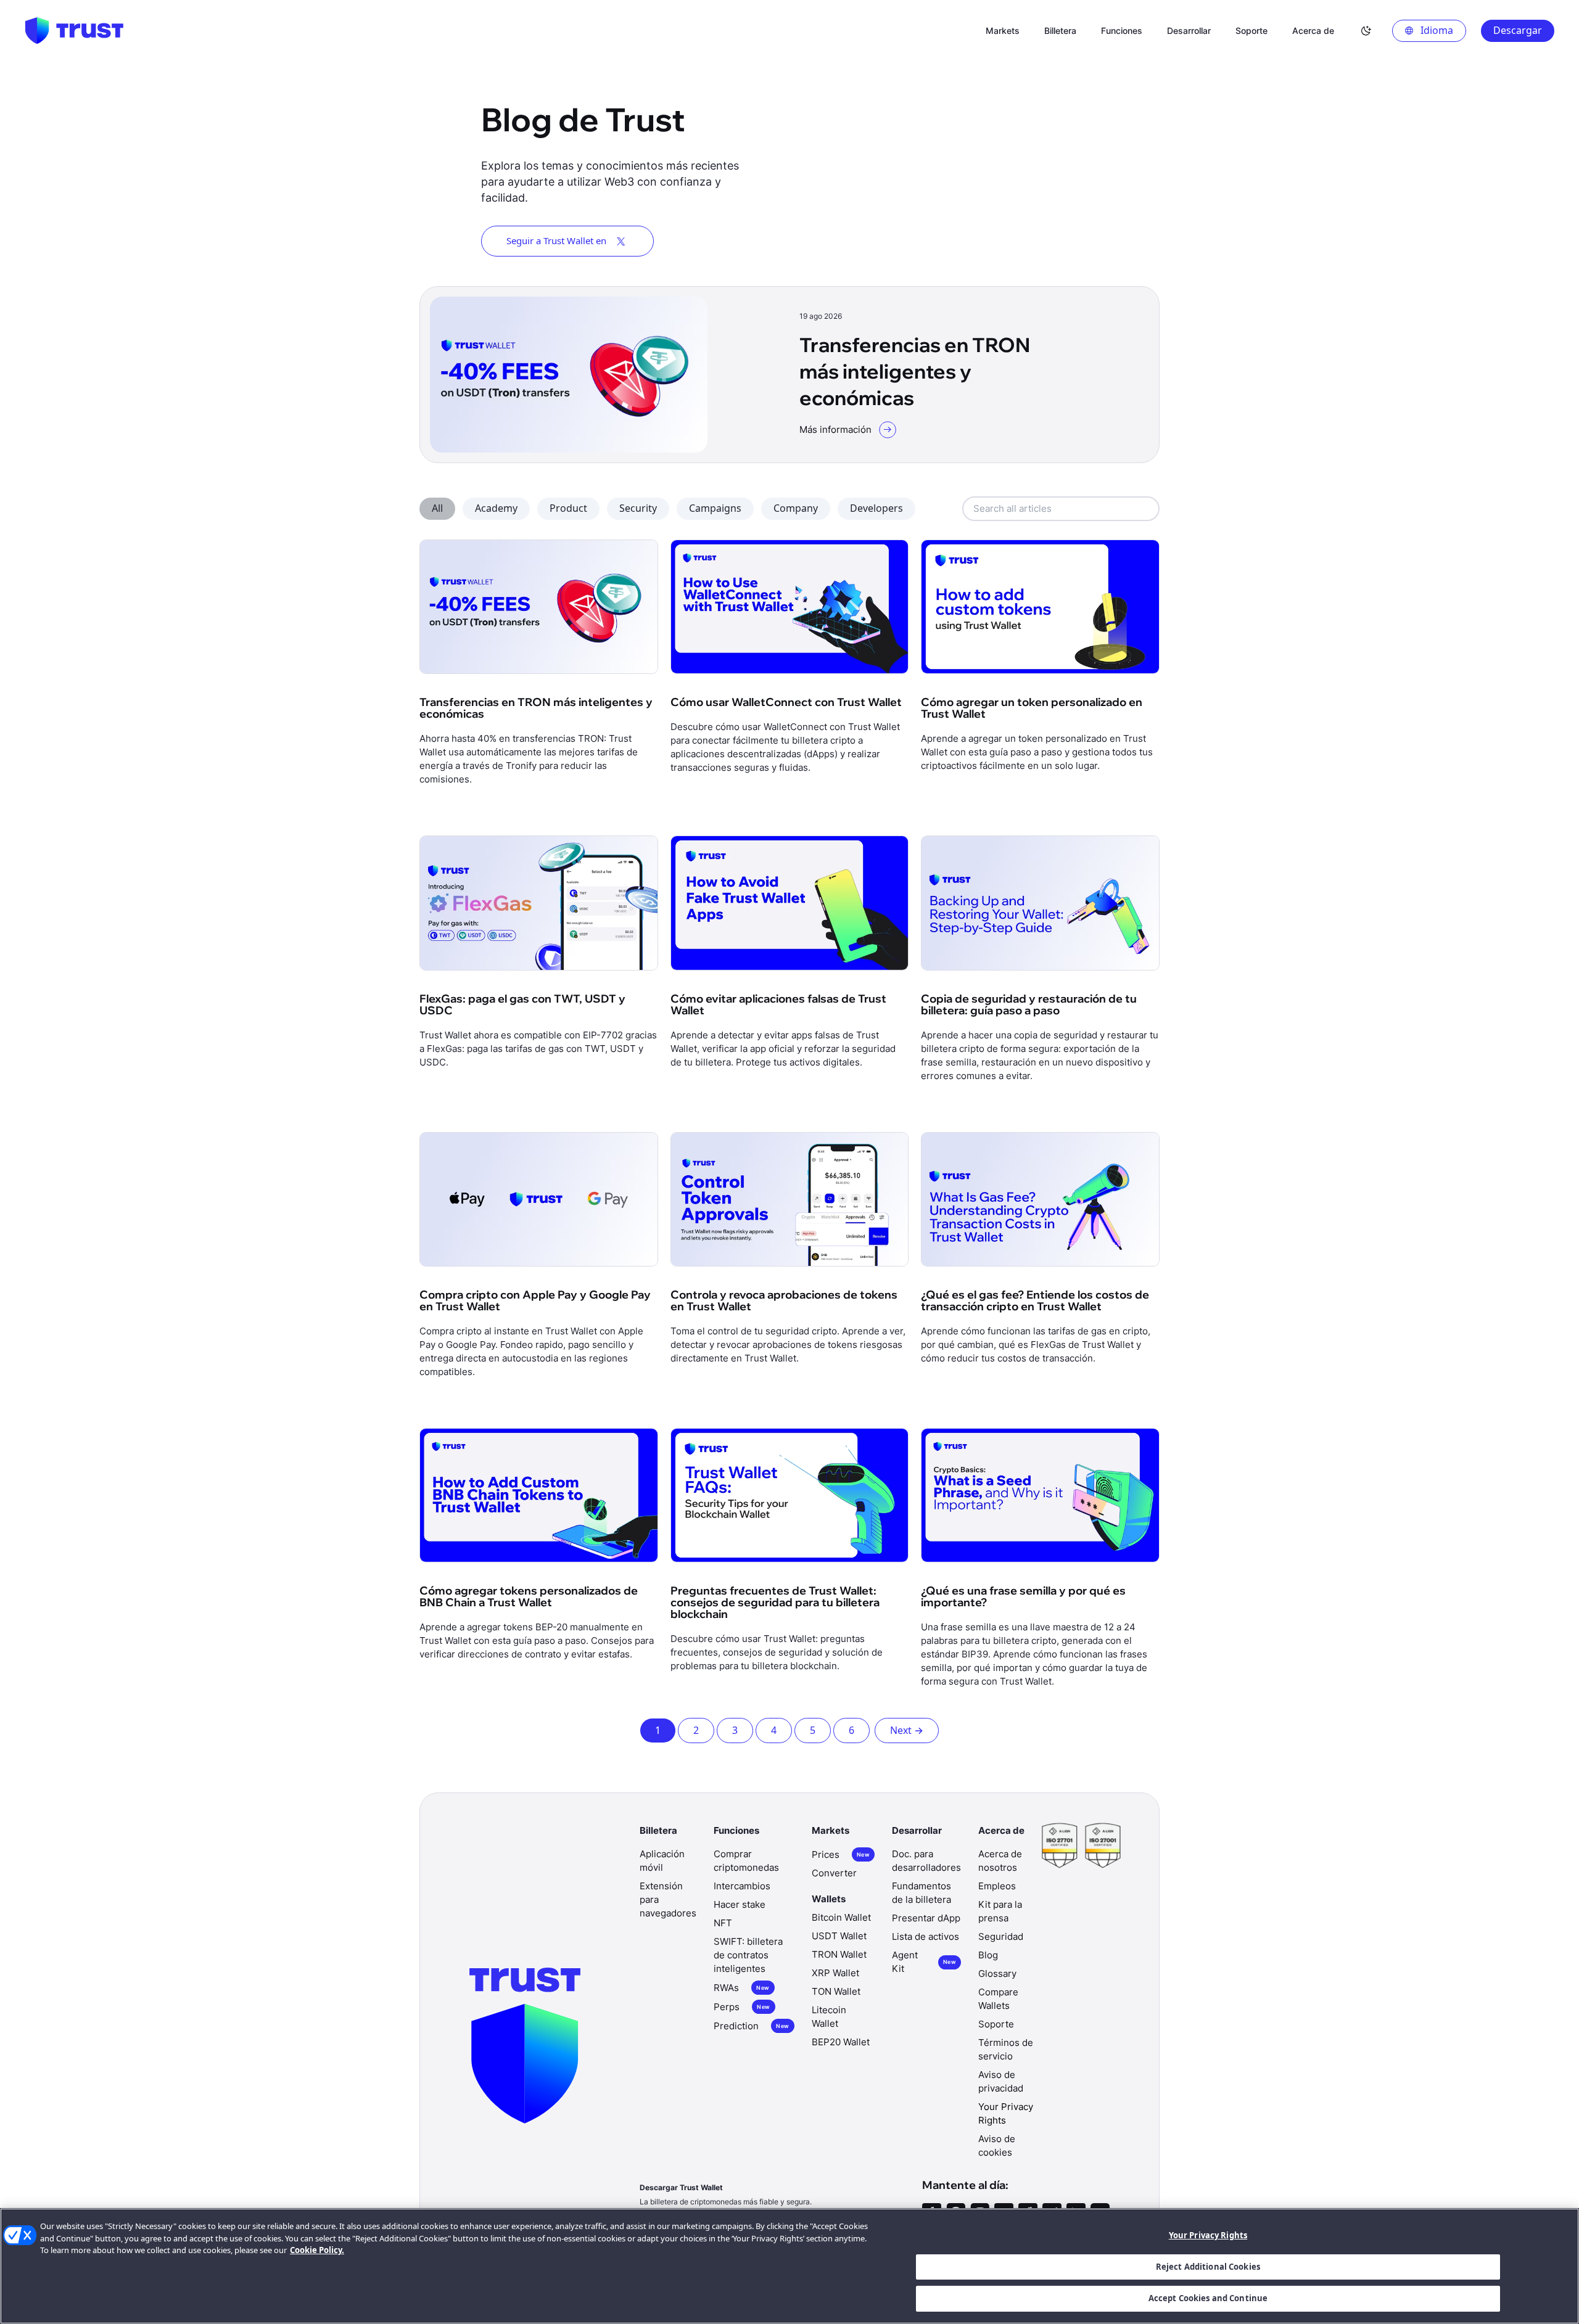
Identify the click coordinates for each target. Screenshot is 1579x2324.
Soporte (996, 2024)
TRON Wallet (839, 1954)
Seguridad (1001, 1936)
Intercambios (742, 1886)
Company (796, 508)
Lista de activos (926, 1936)
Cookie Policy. (317, 2250)
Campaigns (715, 508)
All (437, 508)
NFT (723, 1923)
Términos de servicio (1006, 2049)
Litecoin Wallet (829, 2017)
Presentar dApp (926, 1918)
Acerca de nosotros (1000, 1861)
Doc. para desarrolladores (926, 1861)
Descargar (1518, 30)
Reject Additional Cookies (1208, 2267)
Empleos (997, 1886)
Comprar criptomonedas (746, 1861)
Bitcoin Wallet (841, 1917)
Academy (496, 508)
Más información (835, 429)
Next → (907, 1730)
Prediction (751, 2026)
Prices (841, 1854)
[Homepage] (74, 31)
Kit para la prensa (1000, 1911)
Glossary (997, 1973)
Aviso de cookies (997, 2145)
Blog (988, 1955)
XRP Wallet (835, 1973)
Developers (876, 508)
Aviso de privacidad (1001, 2081)
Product (568, 508)
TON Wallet (836, 1991)
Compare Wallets (998, 1999)
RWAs (741, 1988)
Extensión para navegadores (668, 1899)
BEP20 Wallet (841, 2042)
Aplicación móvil (662, 1861)
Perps (742, 2007)
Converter (834, 1873)
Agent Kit (924, 1962)
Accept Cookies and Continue (1208, 2298)
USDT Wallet (839, 1936)
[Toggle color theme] (1366, 31)
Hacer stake (740, 1904)
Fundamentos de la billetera (921, 1893)
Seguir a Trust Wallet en (556, 240)
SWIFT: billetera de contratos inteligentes (748, 1955)
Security (638, 508)
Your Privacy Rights (1208, 2235)
